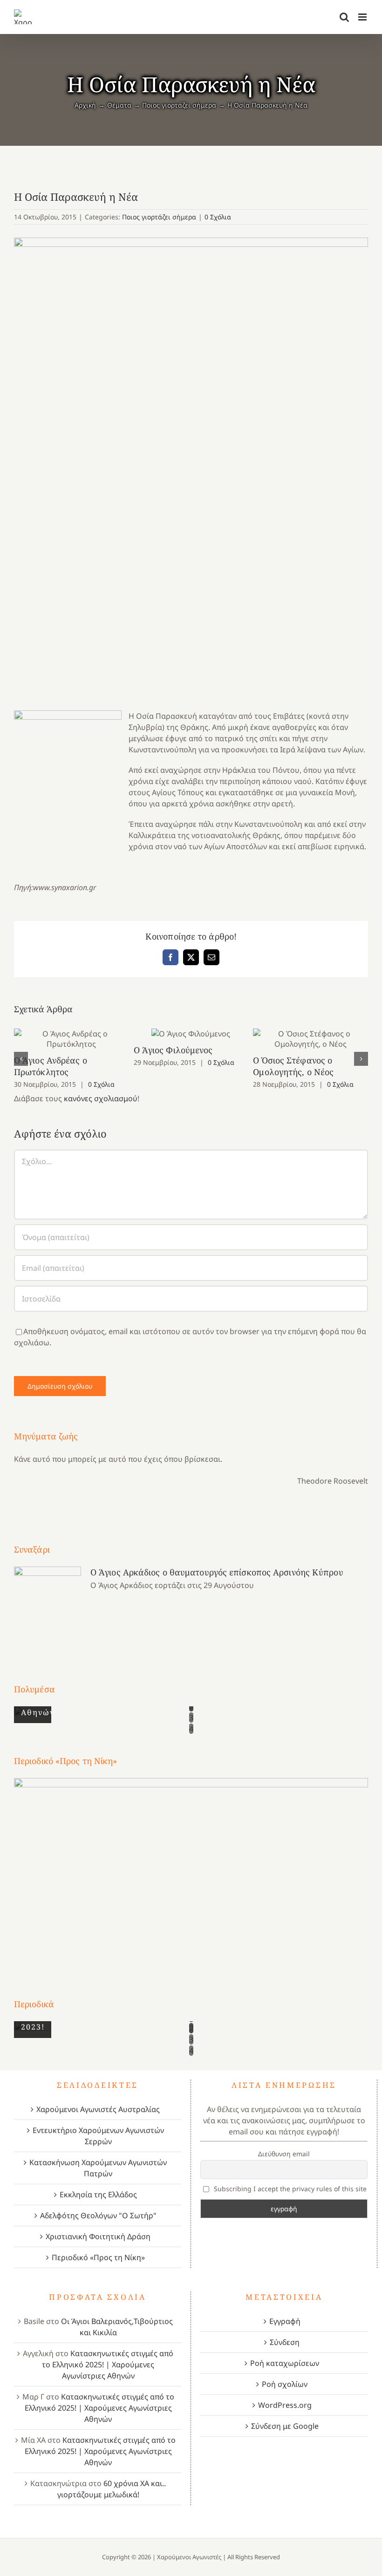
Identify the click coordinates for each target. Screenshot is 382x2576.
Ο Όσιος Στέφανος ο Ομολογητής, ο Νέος (310, 1039)
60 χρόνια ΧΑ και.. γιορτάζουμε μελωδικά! (112, 2489)
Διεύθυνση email (284, 2154)
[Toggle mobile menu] (363, 17)
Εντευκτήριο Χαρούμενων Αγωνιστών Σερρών (98, 2136)
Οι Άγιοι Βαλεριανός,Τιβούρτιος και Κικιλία (117, 2327)
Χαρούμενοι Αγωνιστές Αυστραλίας (98, 2109)
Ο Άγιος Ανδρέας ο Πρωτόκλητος (72, 1039)
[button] (21, 1059)
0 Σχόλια (218, 217)
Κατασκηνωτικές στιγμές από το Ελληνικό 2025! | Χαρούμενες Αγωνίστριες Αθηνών (108, 2365)
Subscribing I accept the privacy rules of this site (289, 2189)
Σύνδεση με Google (285, 2426)
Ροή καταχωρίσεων (285, 2363)
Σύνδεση (285, 2342)
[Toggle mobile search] (344, 17)
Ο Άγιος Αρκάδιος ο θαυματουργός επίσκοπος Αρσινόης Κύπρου (217, 1572)
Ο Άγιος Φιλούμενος (191, 1034)
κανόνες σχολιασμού (101, 1098)
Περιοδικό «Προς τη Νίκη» (98, 2257)
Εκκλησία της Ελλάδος (98, 2194)
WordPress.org (285, 2405)
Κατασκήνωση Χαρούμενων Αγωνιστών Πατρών (98, 2168)
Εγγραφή (285, 2321)
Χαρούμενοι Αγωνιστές (189, 2557)
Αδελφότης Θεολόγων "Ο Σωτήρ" (98, 2215)
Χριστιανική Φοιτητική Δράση (98, 2236)
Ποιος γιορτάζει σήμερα (159, 217)
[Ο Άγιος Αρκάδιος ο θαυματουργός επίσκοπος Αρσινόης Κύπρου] (48, 1608)
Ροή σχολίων (285, 2384)
